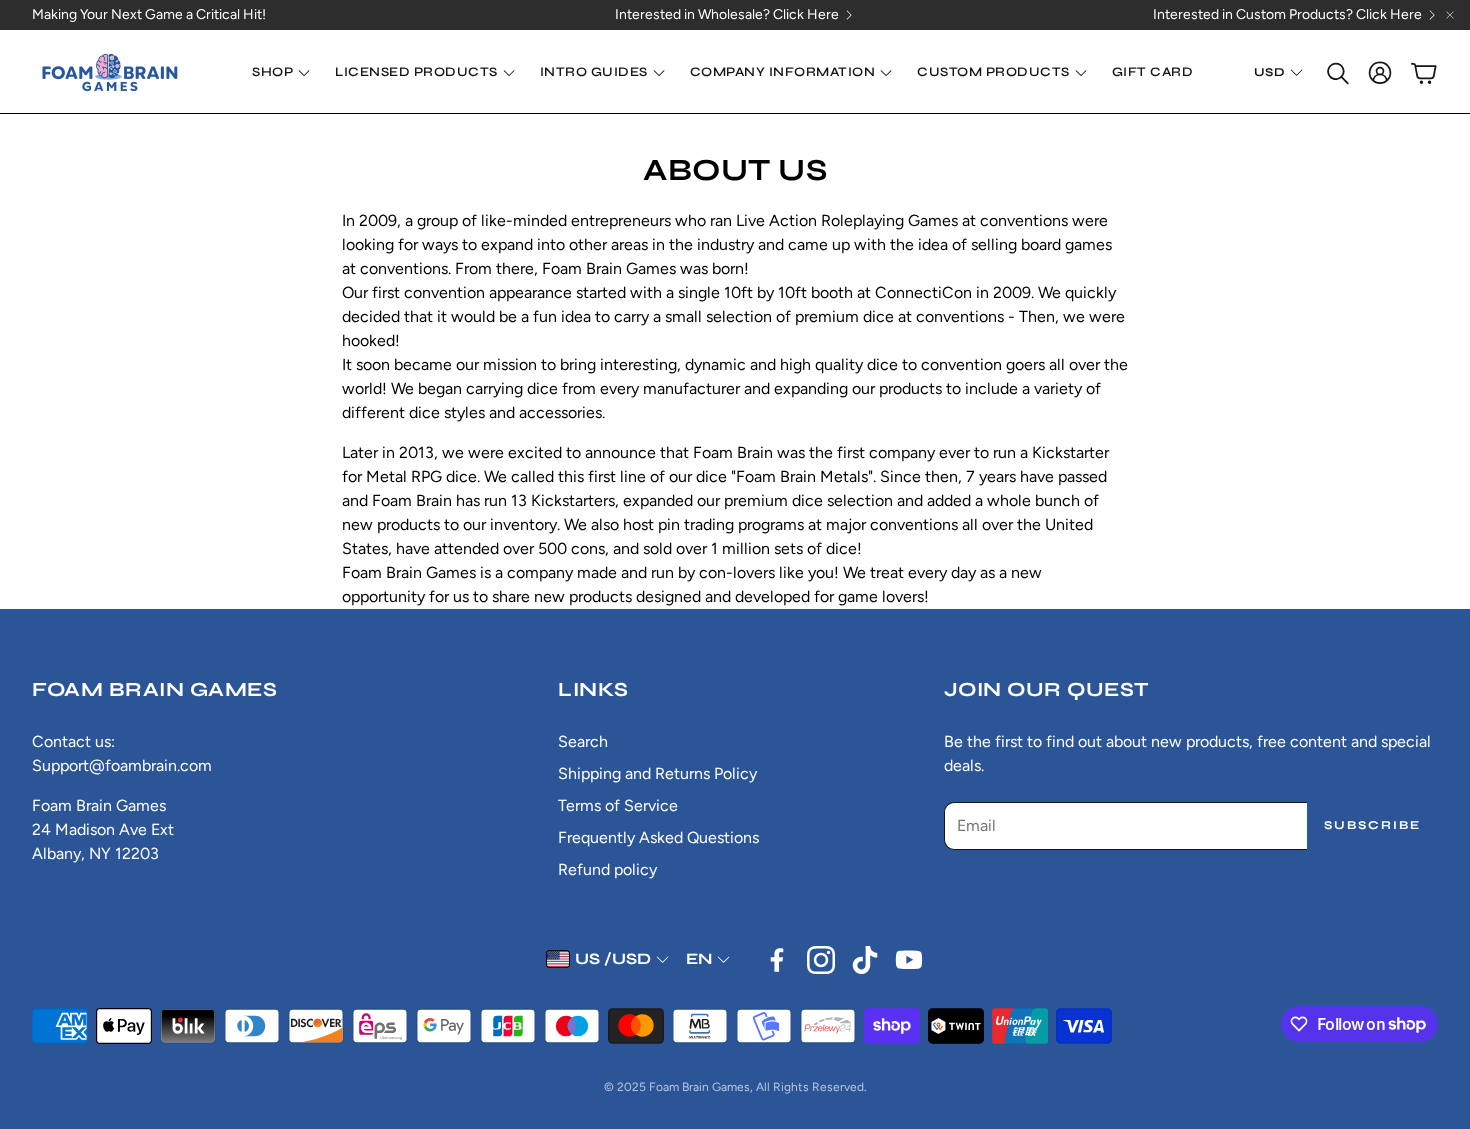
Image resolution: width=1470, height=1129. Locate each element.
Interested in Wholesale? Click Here (727, 15)
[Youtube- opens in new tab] (909, 960)
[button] (1336, 73)
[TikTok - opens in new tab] (865, 960)
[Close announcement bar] (1450, 15)
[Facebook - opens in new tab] (777, 960)
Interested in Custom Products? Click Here (1287, 15)
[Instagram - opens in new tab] (821, 960)
